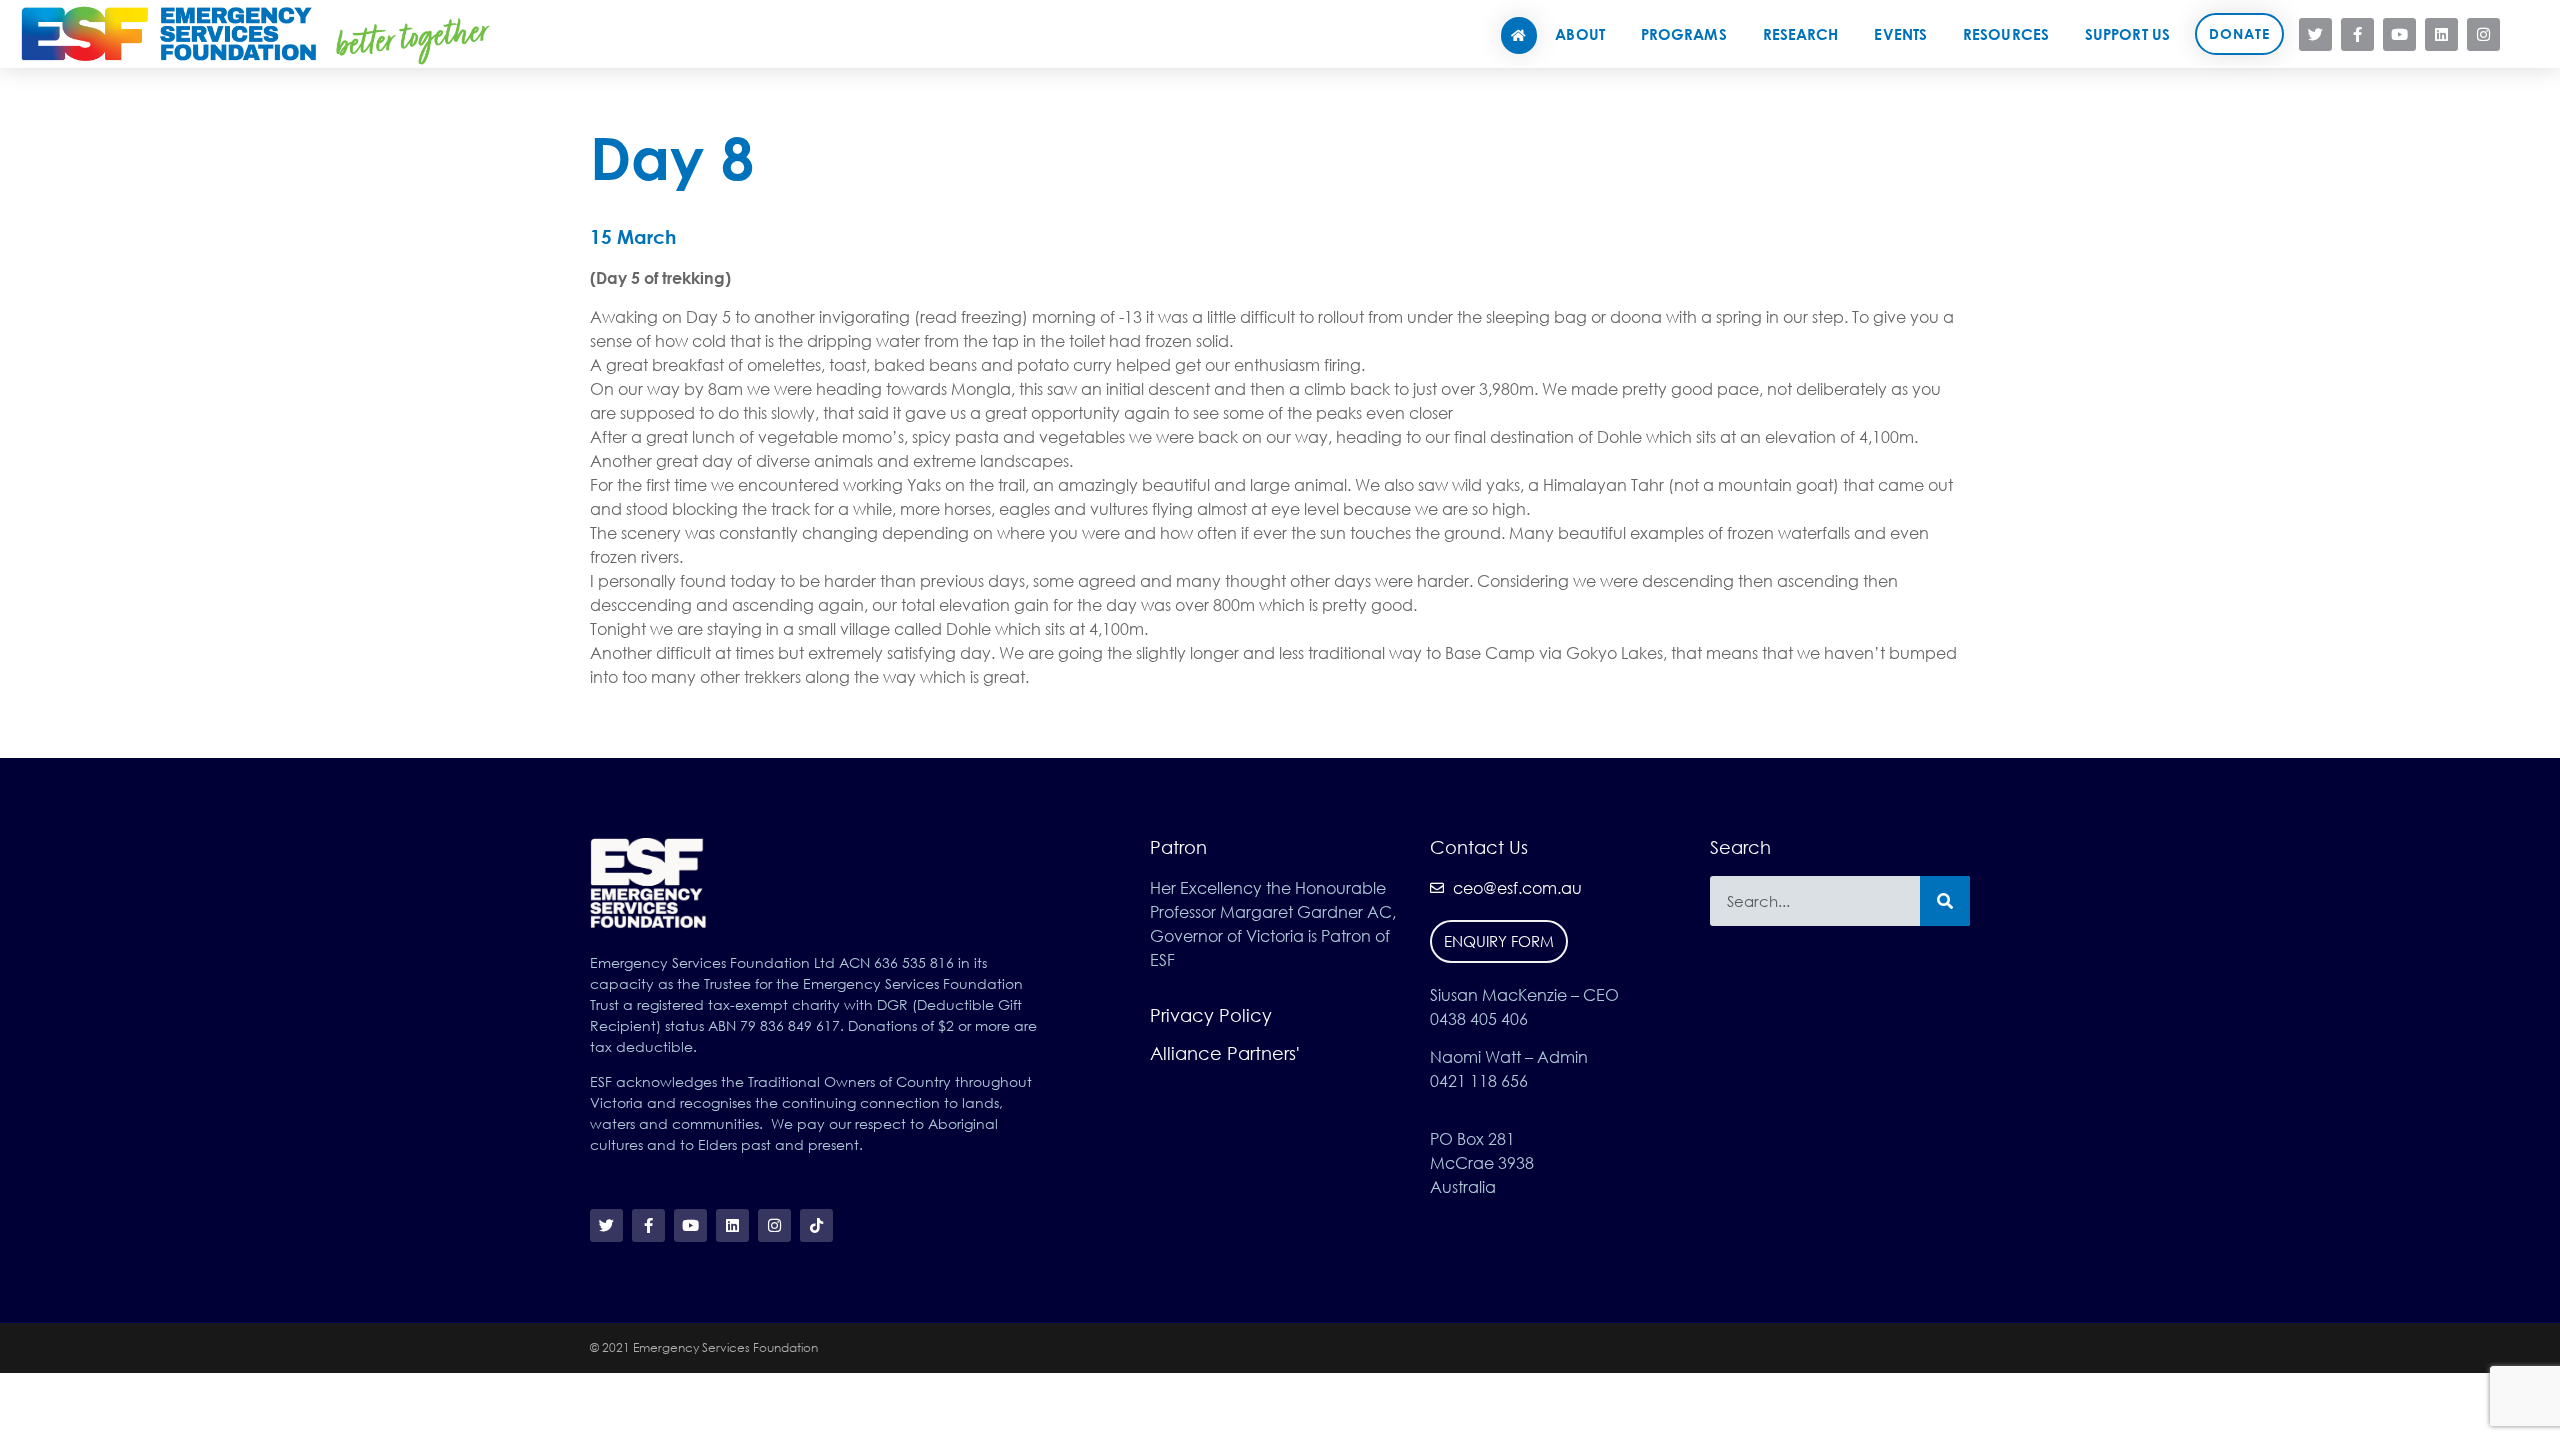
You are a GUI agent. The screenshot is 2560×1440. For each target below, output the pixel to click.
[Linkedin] (2441, 34)
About (1580, 34)
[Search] (1945, 901)
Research (1801, 34)
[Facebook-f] (2357, 34)
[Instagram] (2483, 34)
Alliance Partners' (1225, 1053)
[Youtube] (2399, 34)
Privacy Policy (1211, 1015)
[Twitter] (2315, 34)
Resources (2006, 34)
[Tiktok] (2525, 34)
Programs (1684, 34)
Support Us (2127, 34)
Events (1900, 34)
